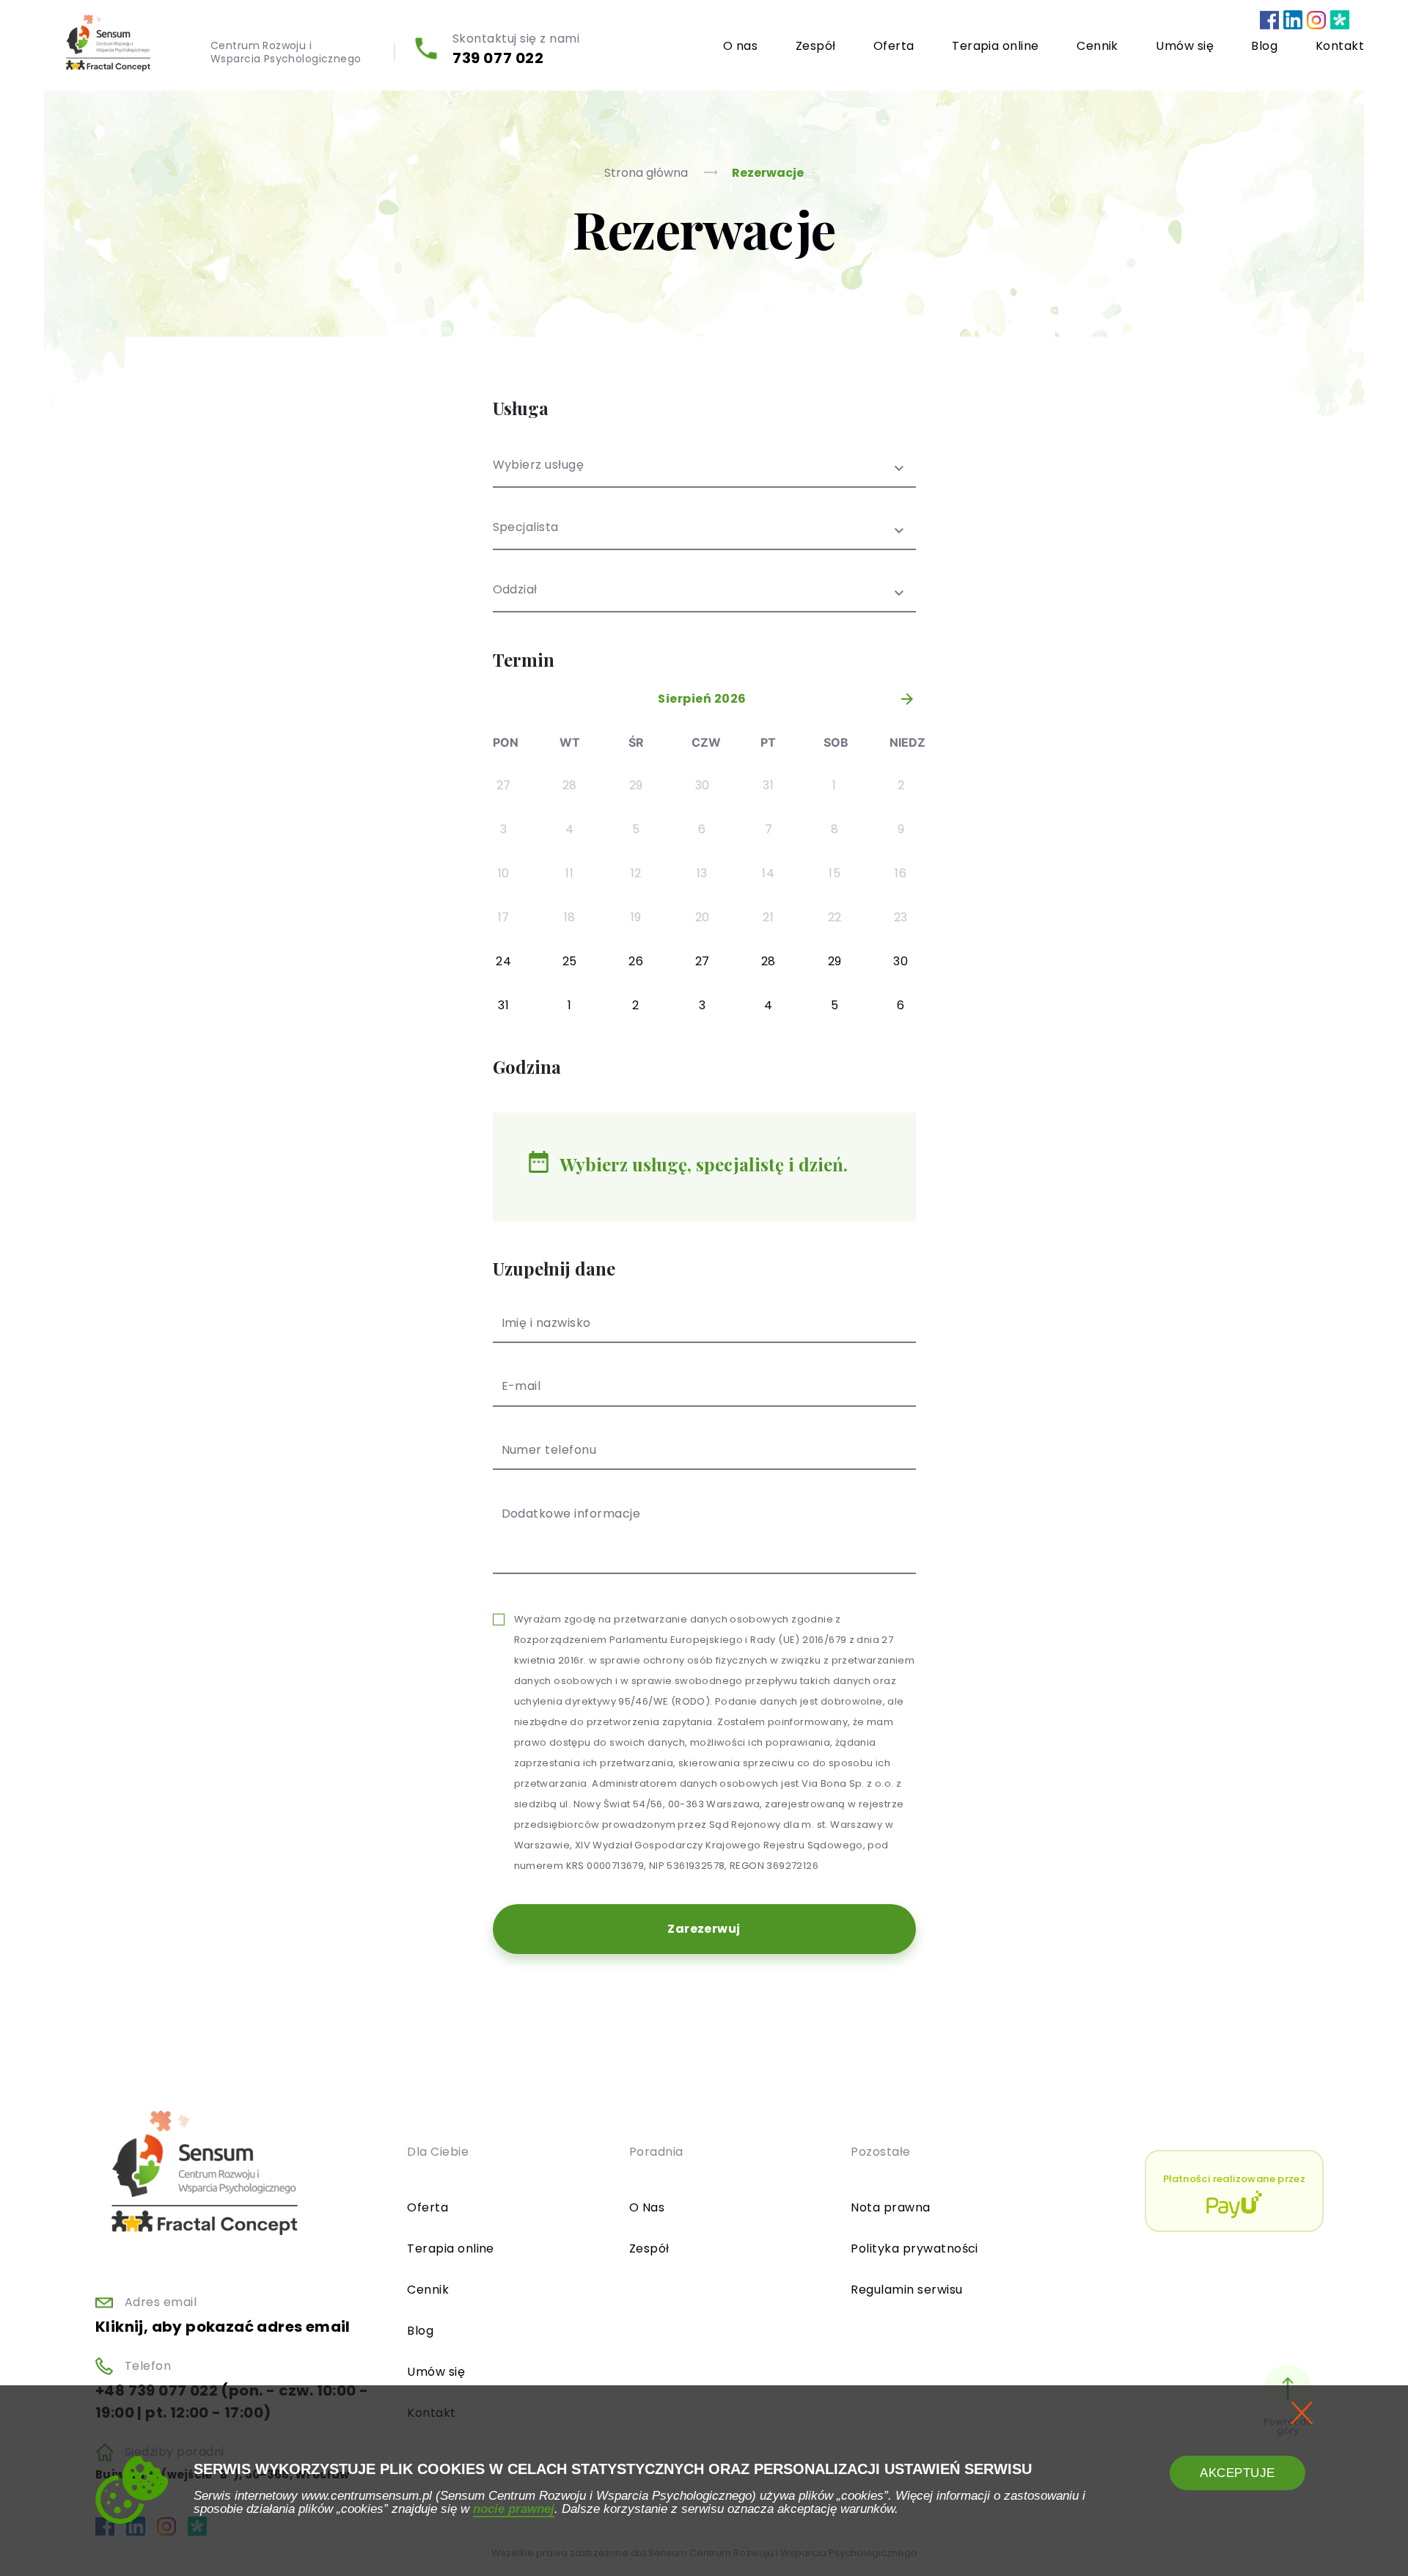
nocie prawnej (514, 2509)
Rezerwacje (768, 173)
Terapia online (995, 46)
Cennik (1097, 46)
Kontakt (1340, 46)
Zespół (816, 46)
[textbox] (704, 474)
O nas (740, 46)
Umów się (1185, 46)
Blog (1264, 46)
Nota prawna (890, 2207)
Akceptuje (1237, 2473)
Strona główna (648, 173)
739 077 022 (498, 58)
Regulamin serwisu (906, 2290)
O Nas (647, 2207)
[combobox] (704, 473)
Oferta (894, 46)
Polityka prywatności (914, 2248)
